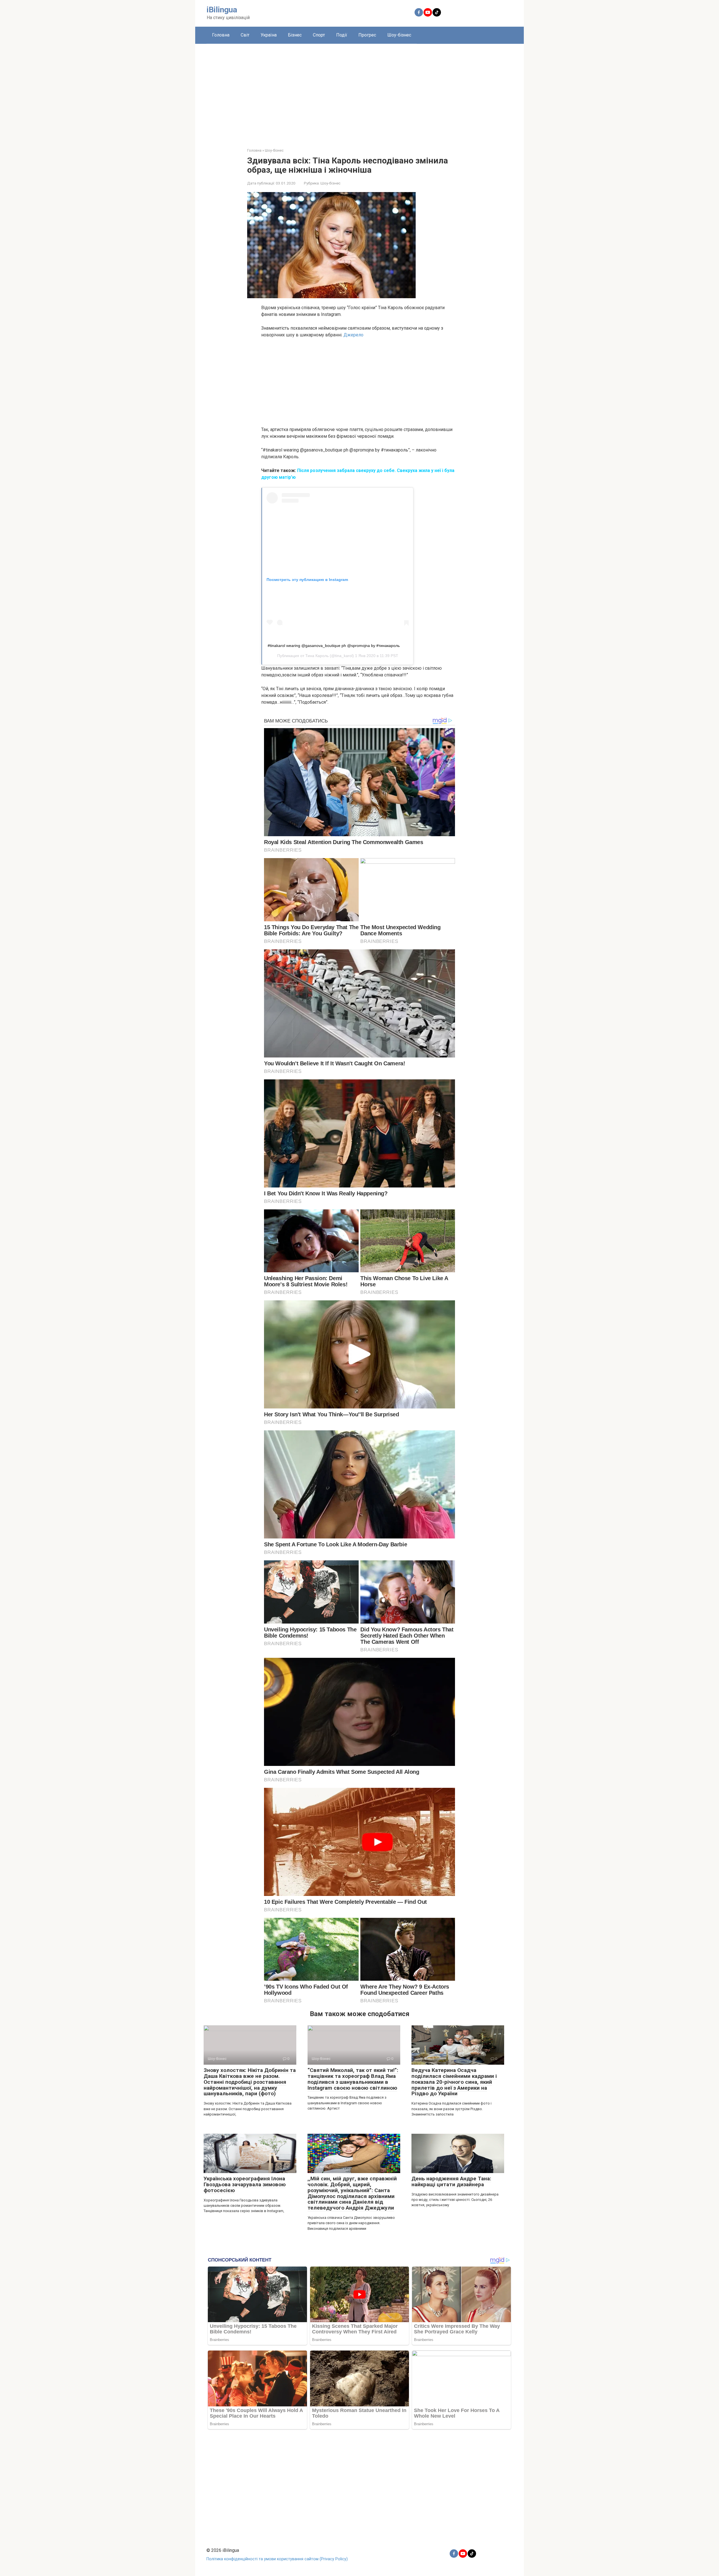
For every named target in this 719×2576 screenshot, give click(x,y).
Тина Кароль (317, 656)
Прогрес (367, 35)
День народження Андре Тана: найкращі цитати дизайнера (451, 2181)
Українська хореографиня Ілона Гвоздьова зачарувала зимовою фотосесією (245, 2184)
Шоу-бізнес (399, 35)
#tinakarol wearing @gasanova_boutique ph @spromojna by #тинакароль (334, 646)
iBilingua (222, 10)
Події (342, 35)
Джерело (353, 335)
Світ (245, 35)
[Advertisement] (359, 92)
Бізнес (295, 35)
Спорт (319, 35)
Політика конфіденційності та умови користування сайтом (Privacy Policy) (277, 2559)
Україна (269, 35)
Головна (221, 35)
